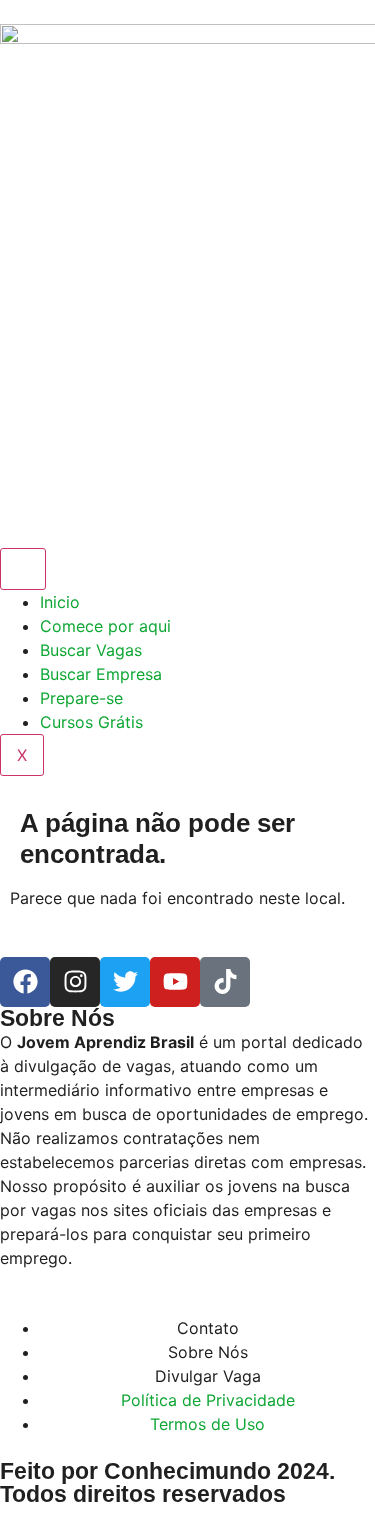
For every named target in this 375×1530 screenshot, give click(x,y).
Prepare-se (81, 698)
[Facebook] (25, 982)
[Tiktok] (225, 982)
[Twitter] (125, 982)
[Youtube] (175, 982)
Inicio (60, 602)
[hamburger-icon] (23, 569)
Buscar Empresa (101, 674)
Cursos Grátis (91, 722)
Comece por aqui (105, 626)
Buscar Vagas (91, 650)
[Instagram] (75, 982)
